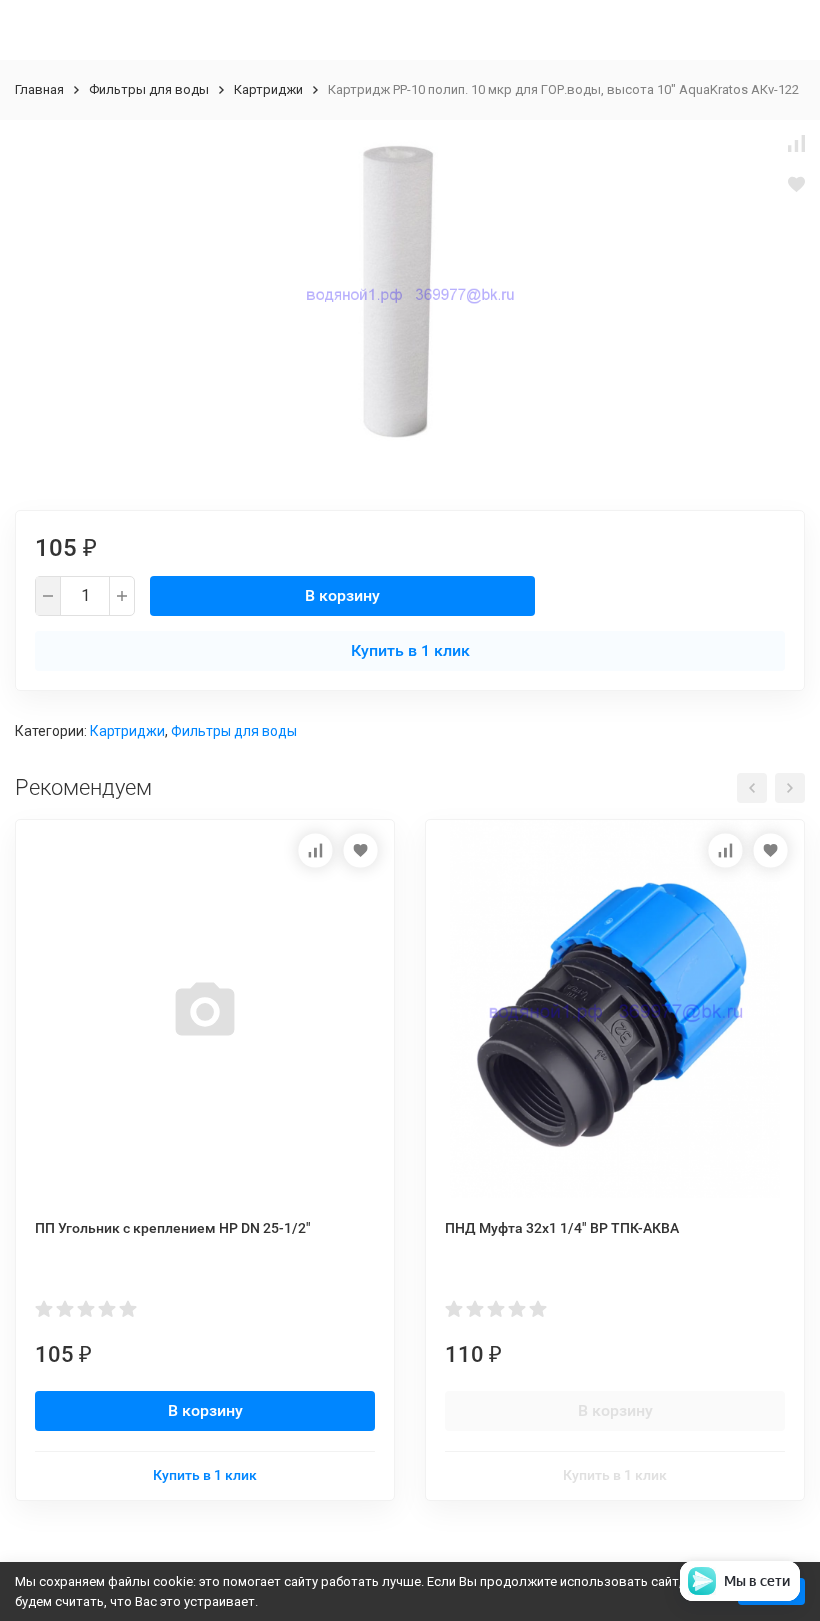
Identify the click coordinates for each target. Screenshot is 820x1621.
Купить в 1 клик (410, 650)
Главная (39, 89)
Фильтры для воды (149, 89)
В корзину (342, 595)
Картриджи (268, 89)
